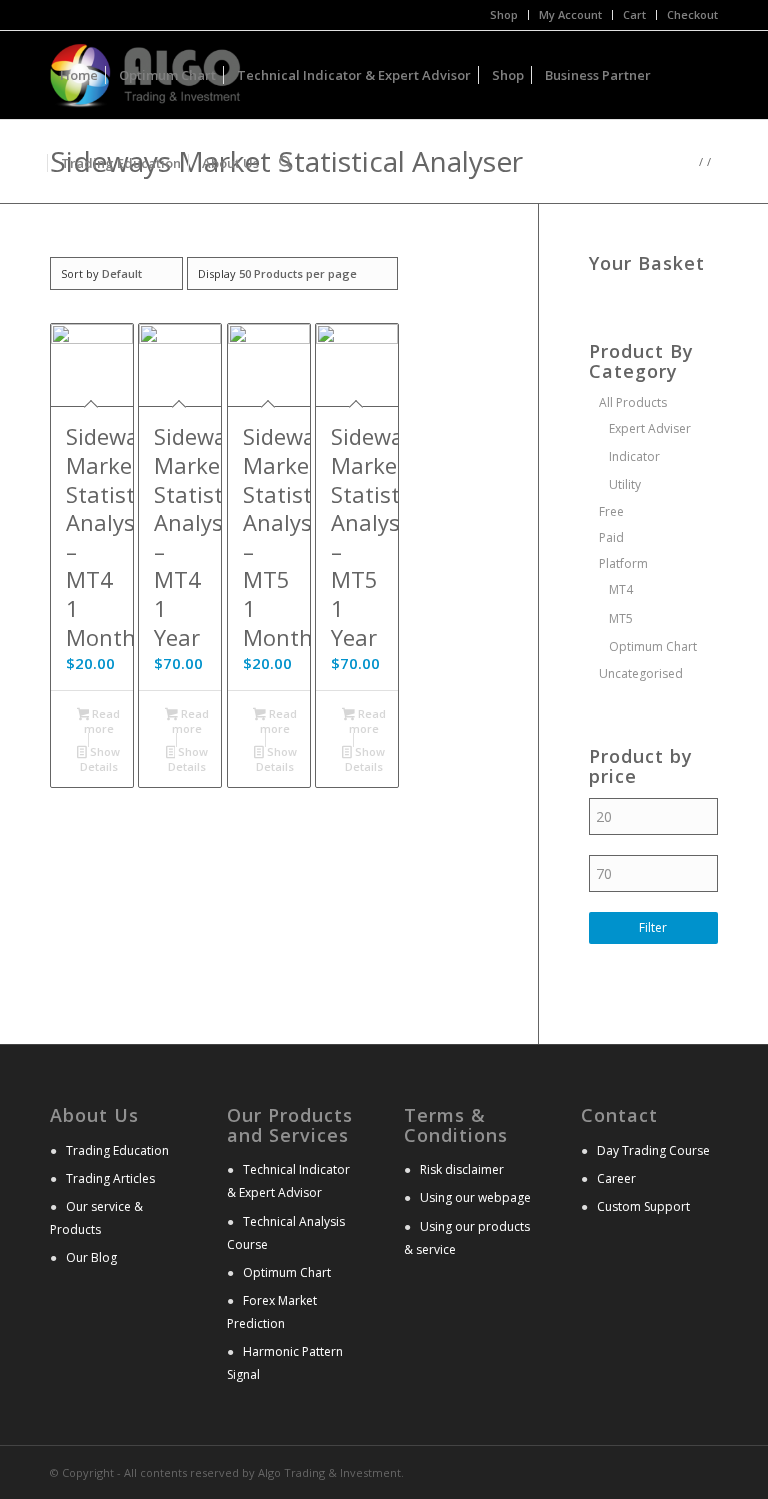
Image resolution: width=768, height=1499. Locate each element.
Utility (625, 484)
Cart (634, 14)
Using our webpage (475, 1197)
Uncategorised (641, 673)
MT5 (621, 618)
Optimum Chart (653, 646)
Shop (504, 14)
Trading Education (117, 1150)
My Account (570, 14)
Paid (611, 537)
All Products (633, 402)
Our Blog (91, 1257)
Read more (102, 721)
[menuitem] (504, 15)
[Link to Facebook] (703, 1471)
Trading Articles (110, 1178)
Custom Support (643, 1206)
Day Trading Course (653, 1150)
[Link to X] (673, 1471)
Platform (623, 563)
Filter (653, 927)
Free (611, 511)
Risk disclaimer (462, 1169)
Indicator (634, 456)
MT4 (621, 589)
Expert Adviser (650, 428)
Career (616, 1178)
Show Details (100, 759)
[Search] (285, 163)
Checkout (692, 14)
